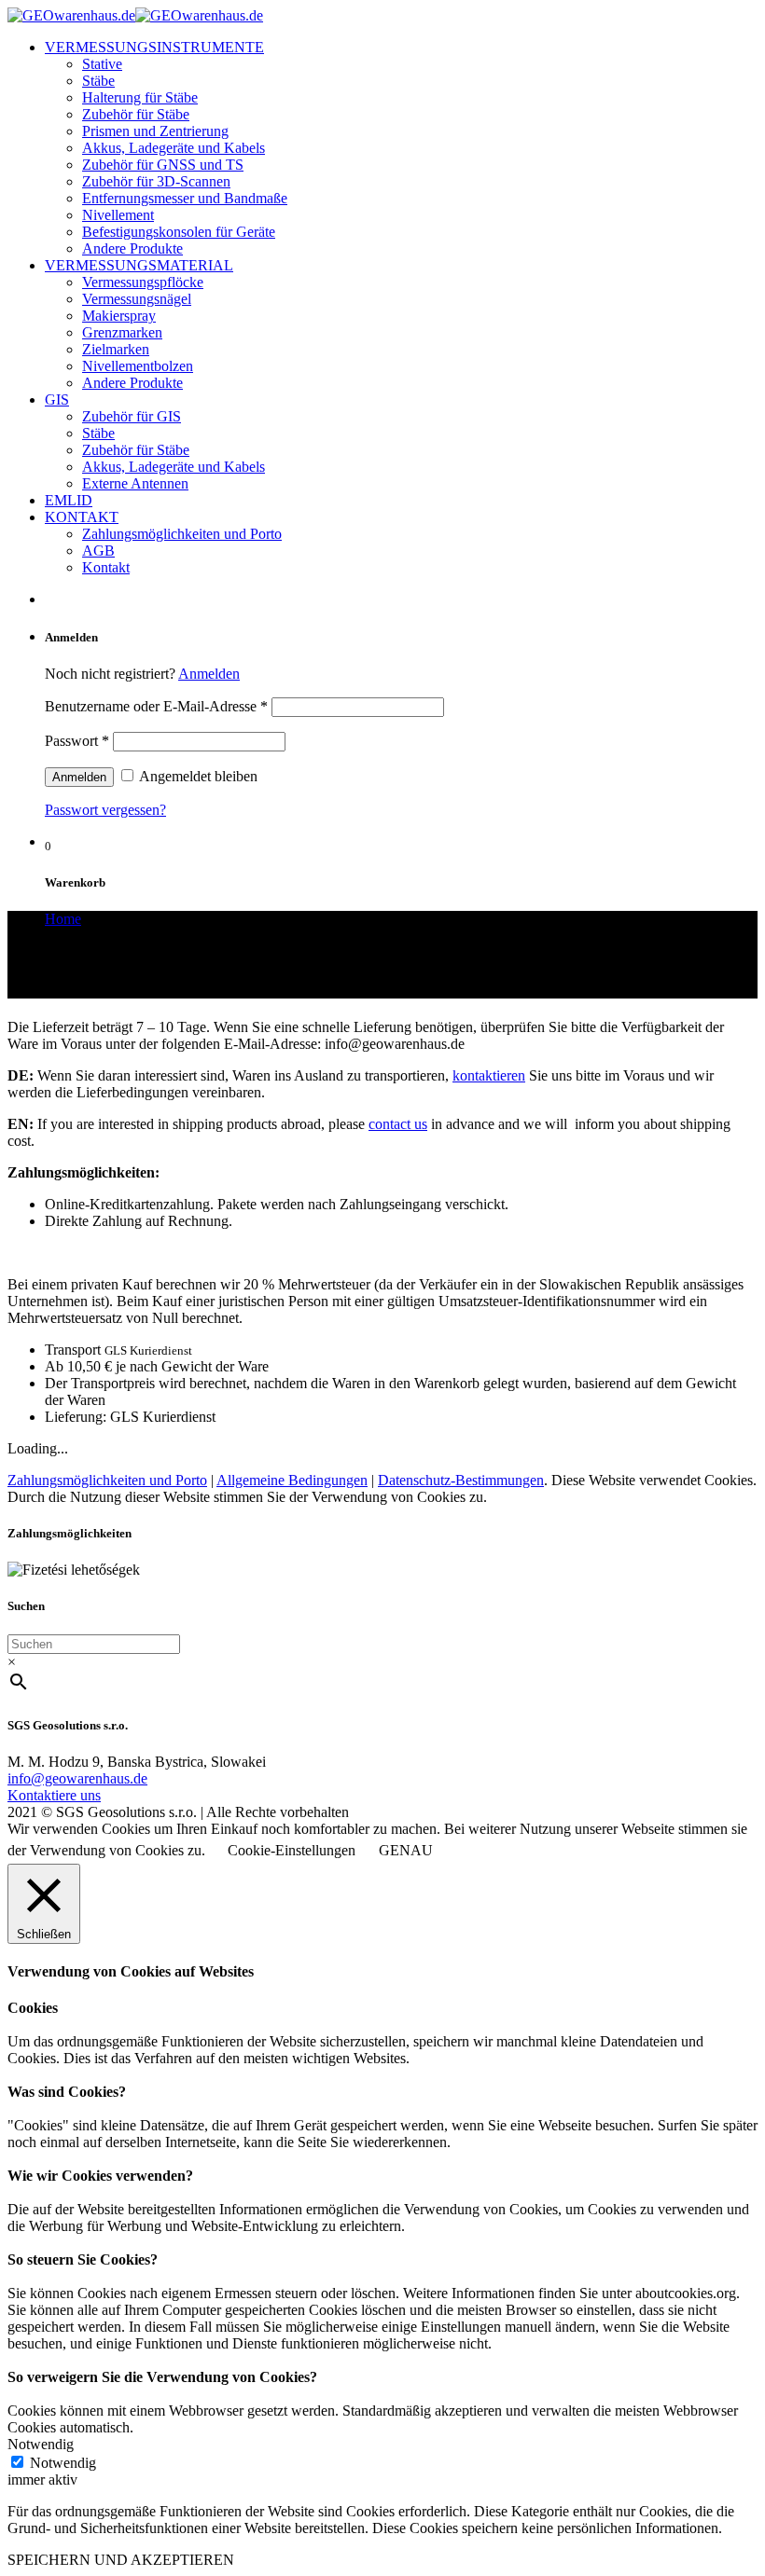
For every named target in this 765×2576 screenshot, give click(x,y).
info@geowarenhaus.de (77, 1778)
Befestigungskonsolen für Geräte (179, 232)
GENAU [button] (406, 1850)
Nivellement (118, 215)
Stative (102, 64)
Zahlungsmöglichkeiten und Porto (182, 534)
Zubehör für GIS (132, 416)
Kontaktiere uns (54, 1795)
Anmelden (209, 674)
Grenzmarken (122, 332)
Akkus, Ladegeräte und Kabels (174, 148)
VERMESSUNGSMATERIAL (139, 265)
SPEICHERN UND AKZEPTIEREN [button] (121, 2560)
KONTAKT (82, 517)
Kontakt (106, 567)
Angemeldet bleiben (197, 776)
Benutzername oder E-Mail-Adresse (156, 706)
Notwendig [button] (41, 2444)
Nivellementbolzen (138, 366)
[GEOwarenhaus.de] (135, 15)
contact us (398, 1124)
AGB (98, 551)
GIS (57, 399)
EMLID (69, 500)
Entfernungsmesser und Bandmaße (185, 198)
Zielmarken (116, 349)
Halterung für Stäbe (140, 97)
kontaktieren (489, 1075)
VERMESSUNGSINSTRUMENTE (154, 47)
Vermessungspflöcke (143, 282)
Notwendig (63, 2463)
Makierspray (119, 316)
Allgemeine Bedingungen (292, 1480)
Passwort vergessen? (105, 810)
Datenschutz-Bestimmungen (461, 1480)
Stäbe (98, 81)
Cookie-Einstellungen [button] (292, 1850)
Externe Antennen (135, 483)
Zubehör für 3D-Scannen (156, 181)
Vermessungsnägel (137, 299)
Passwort (77, 741)
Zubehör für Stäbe (136, 114)
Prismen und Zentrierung (155, 131)
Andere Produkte (132, 248)
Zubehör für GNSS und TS (163, 165)
